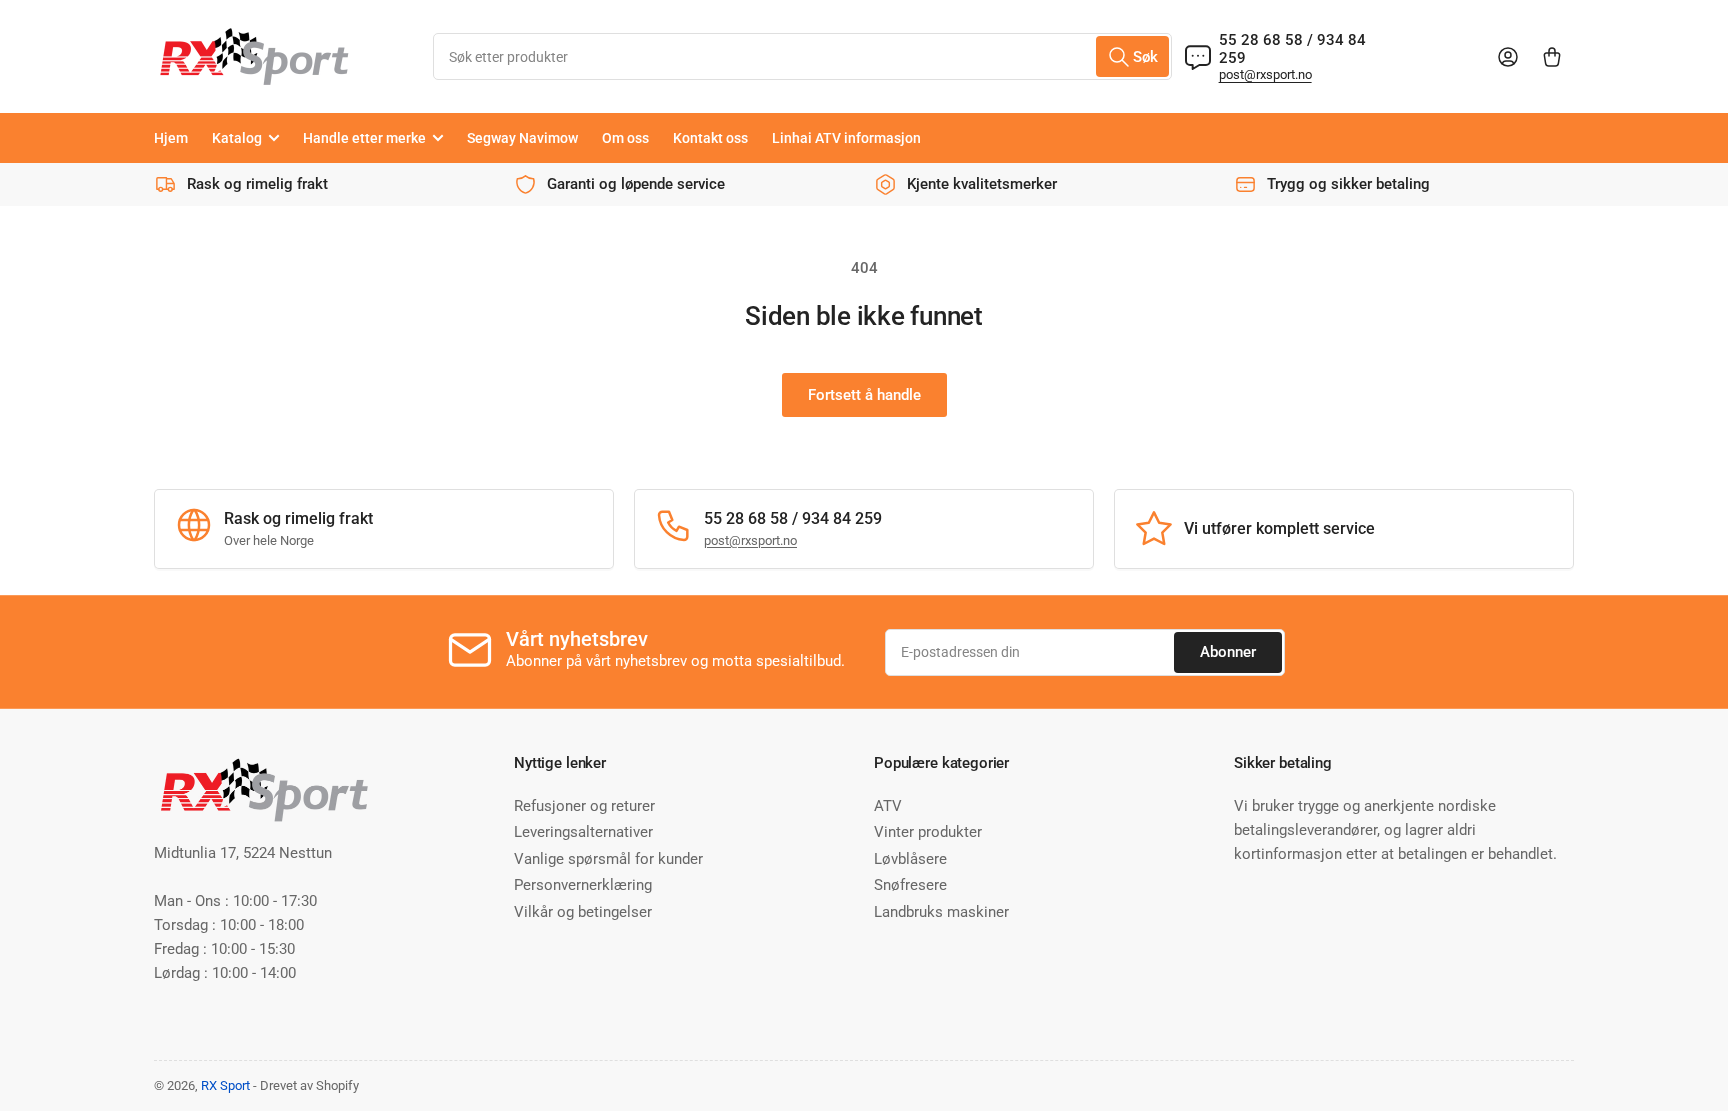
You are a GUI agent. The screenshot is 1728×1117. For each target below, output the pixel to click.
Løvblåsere (910, 859)
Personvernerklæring (583, 885)
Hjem (171, 138)
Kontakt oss (710, 138)
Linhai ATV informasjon (846, 138)
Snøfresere (910, 885)
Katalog (237, 138)
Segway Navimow (522, 138)
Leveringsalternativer (583, 832)
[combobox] (802, 56)
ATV (888, 806)
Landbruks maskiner (941, 912)
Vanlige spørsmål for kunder (608, 859)
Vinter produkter (928, 832)
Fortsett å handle (864, 395)
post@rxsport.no (1265, 74)
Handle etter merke (364, 138)
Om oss (625, 138)
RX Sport (225, 1085)
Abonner (1228, 652)
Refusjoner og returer (584, 806)
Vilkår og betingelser (583, 912)
